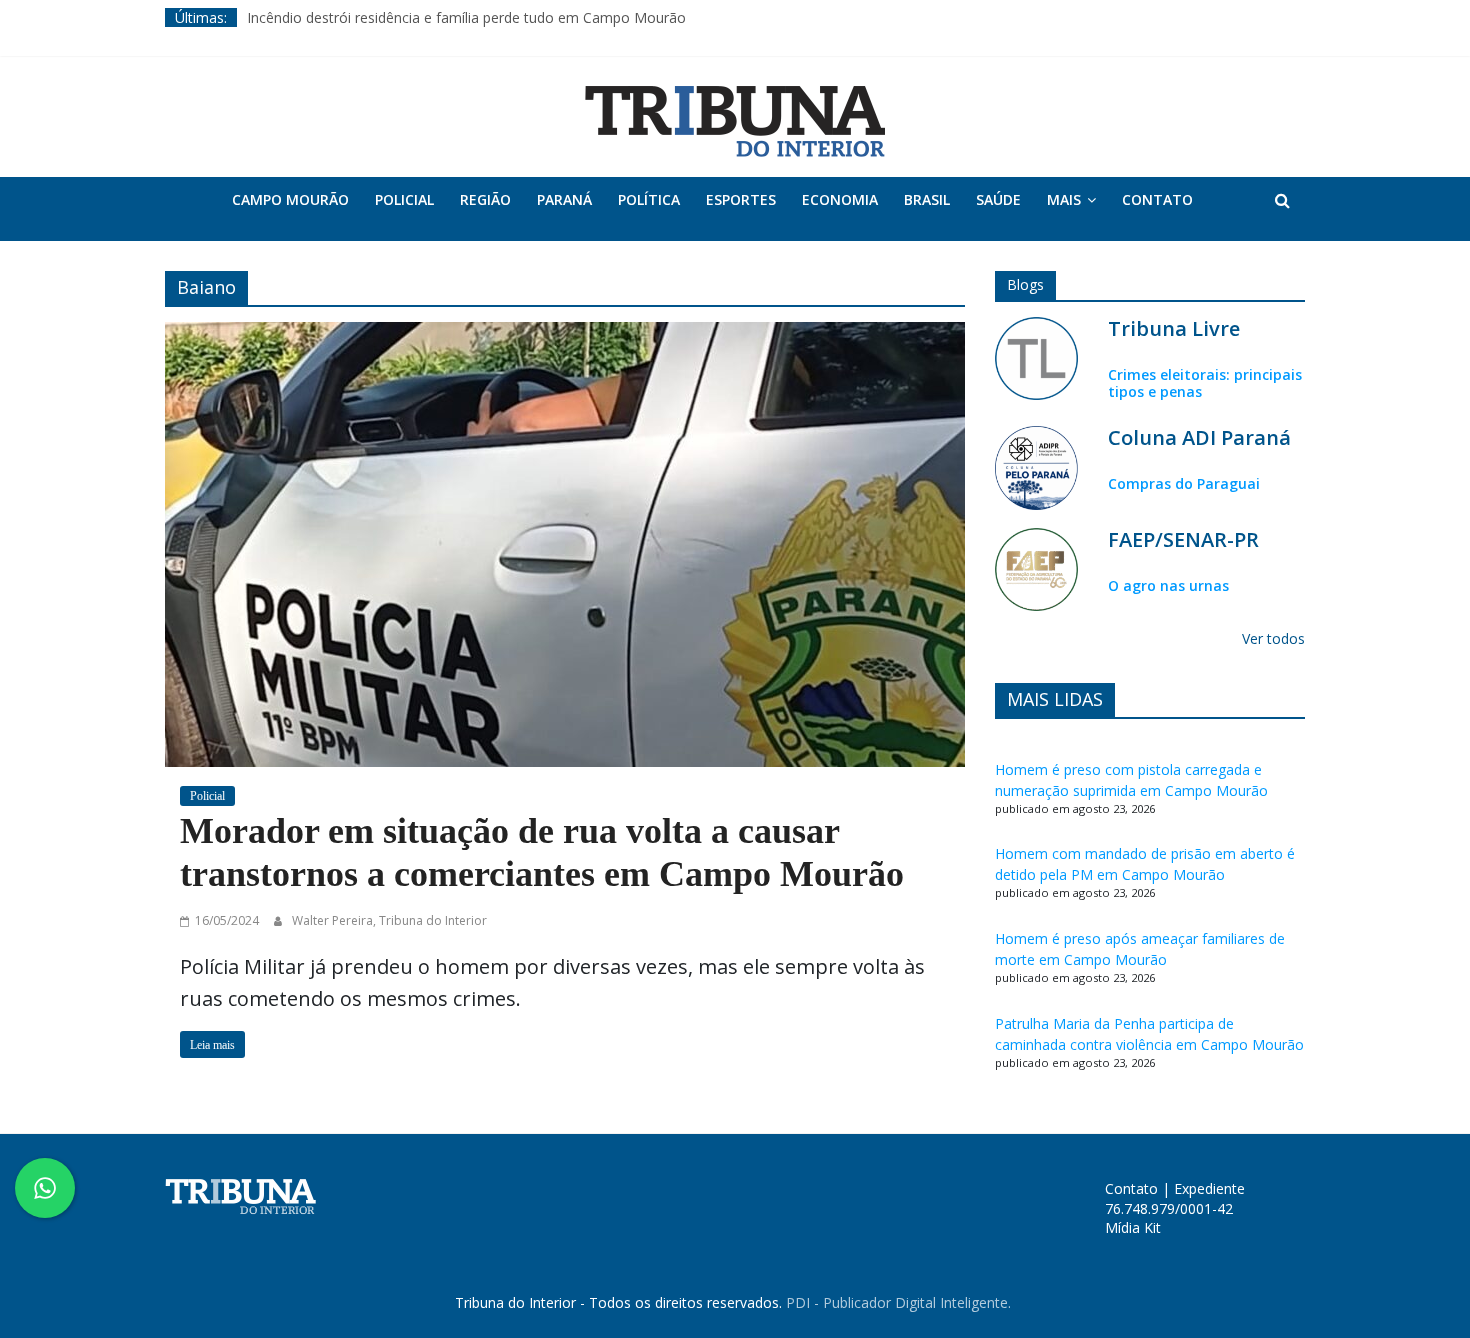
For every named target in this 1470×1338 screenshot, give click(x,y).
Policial (404, 199)
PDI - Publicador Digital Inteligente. (898, 1302)
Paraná (564, 199)
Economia (840, 199)
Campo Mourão (290, 199)
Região (485, 199)
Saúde (998, 199)
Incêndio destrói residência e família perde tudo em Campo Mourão (466, 17)
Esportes (741, 199)
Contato (1157, 199)
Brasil (927, 199)
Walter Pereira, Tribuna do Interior (389, 920)
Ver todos (1273, 638)
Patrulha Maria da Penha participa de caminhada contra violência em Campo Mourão (1149, 1034)
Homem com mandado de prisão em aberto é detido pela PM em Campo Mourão (1145, 864)
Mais (1064, 199)
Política (649, 199)
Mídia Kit (1133, 1227)
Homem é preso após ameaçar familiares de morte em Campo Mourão (1140, 949)
